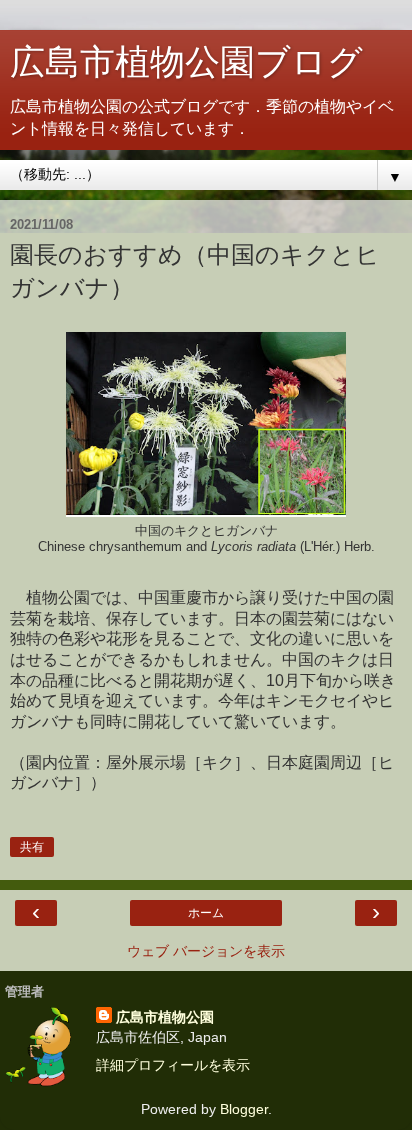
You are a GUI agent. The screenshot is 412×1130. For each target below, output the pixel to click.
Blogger (244, 1109)
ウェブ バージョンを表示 (206, 951)
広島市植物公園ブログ (186, 62)
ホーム (206, 913)
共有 (32, 847)
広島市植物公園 (165, 1017)
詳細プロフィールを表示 (173, 1065)
